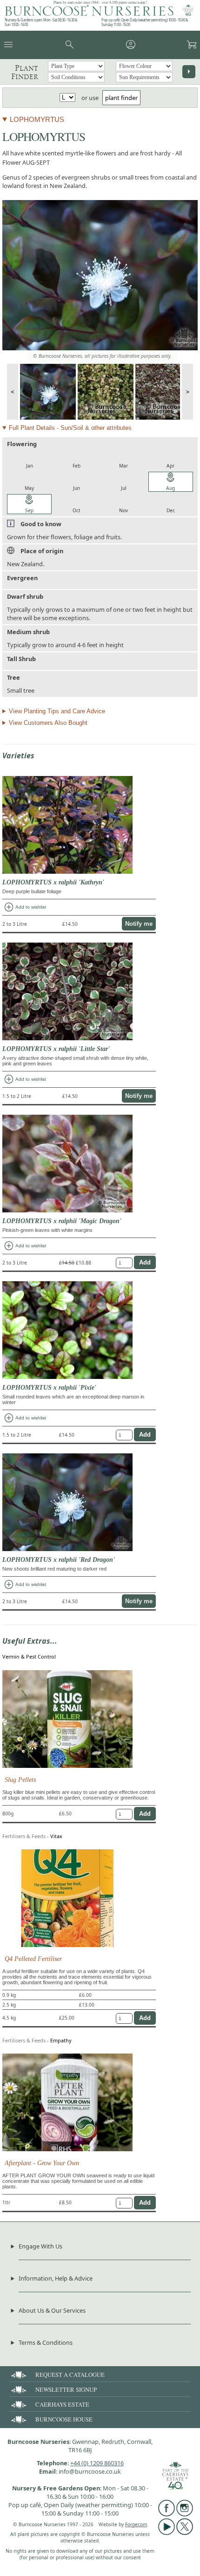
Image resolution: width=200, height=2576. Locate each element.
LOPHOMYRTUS (37, 119)
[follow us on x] (185, 2533)
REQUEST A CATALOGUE (70, 2375)
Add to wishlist (25, 907)
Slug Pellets (20, 1780)
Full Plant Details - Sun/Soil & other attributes (70, 428)
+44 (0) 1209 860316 (97, 2463)
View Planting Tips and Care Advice (57, 711)
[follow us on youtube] (167, 2533)
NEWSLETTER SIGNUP (66, 2389)
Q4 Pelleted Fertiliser (33, 1959)
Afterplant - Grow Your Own (42, 2163)
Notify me (139, 924)
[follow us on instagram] (185, 2514)
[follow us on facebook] (167, 2514)
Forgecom (136, 2524)
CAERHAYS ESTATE (62, 2404)
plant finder (121, 98)
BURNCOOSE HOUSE (64, 2419)
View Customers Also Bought (48, 723)
